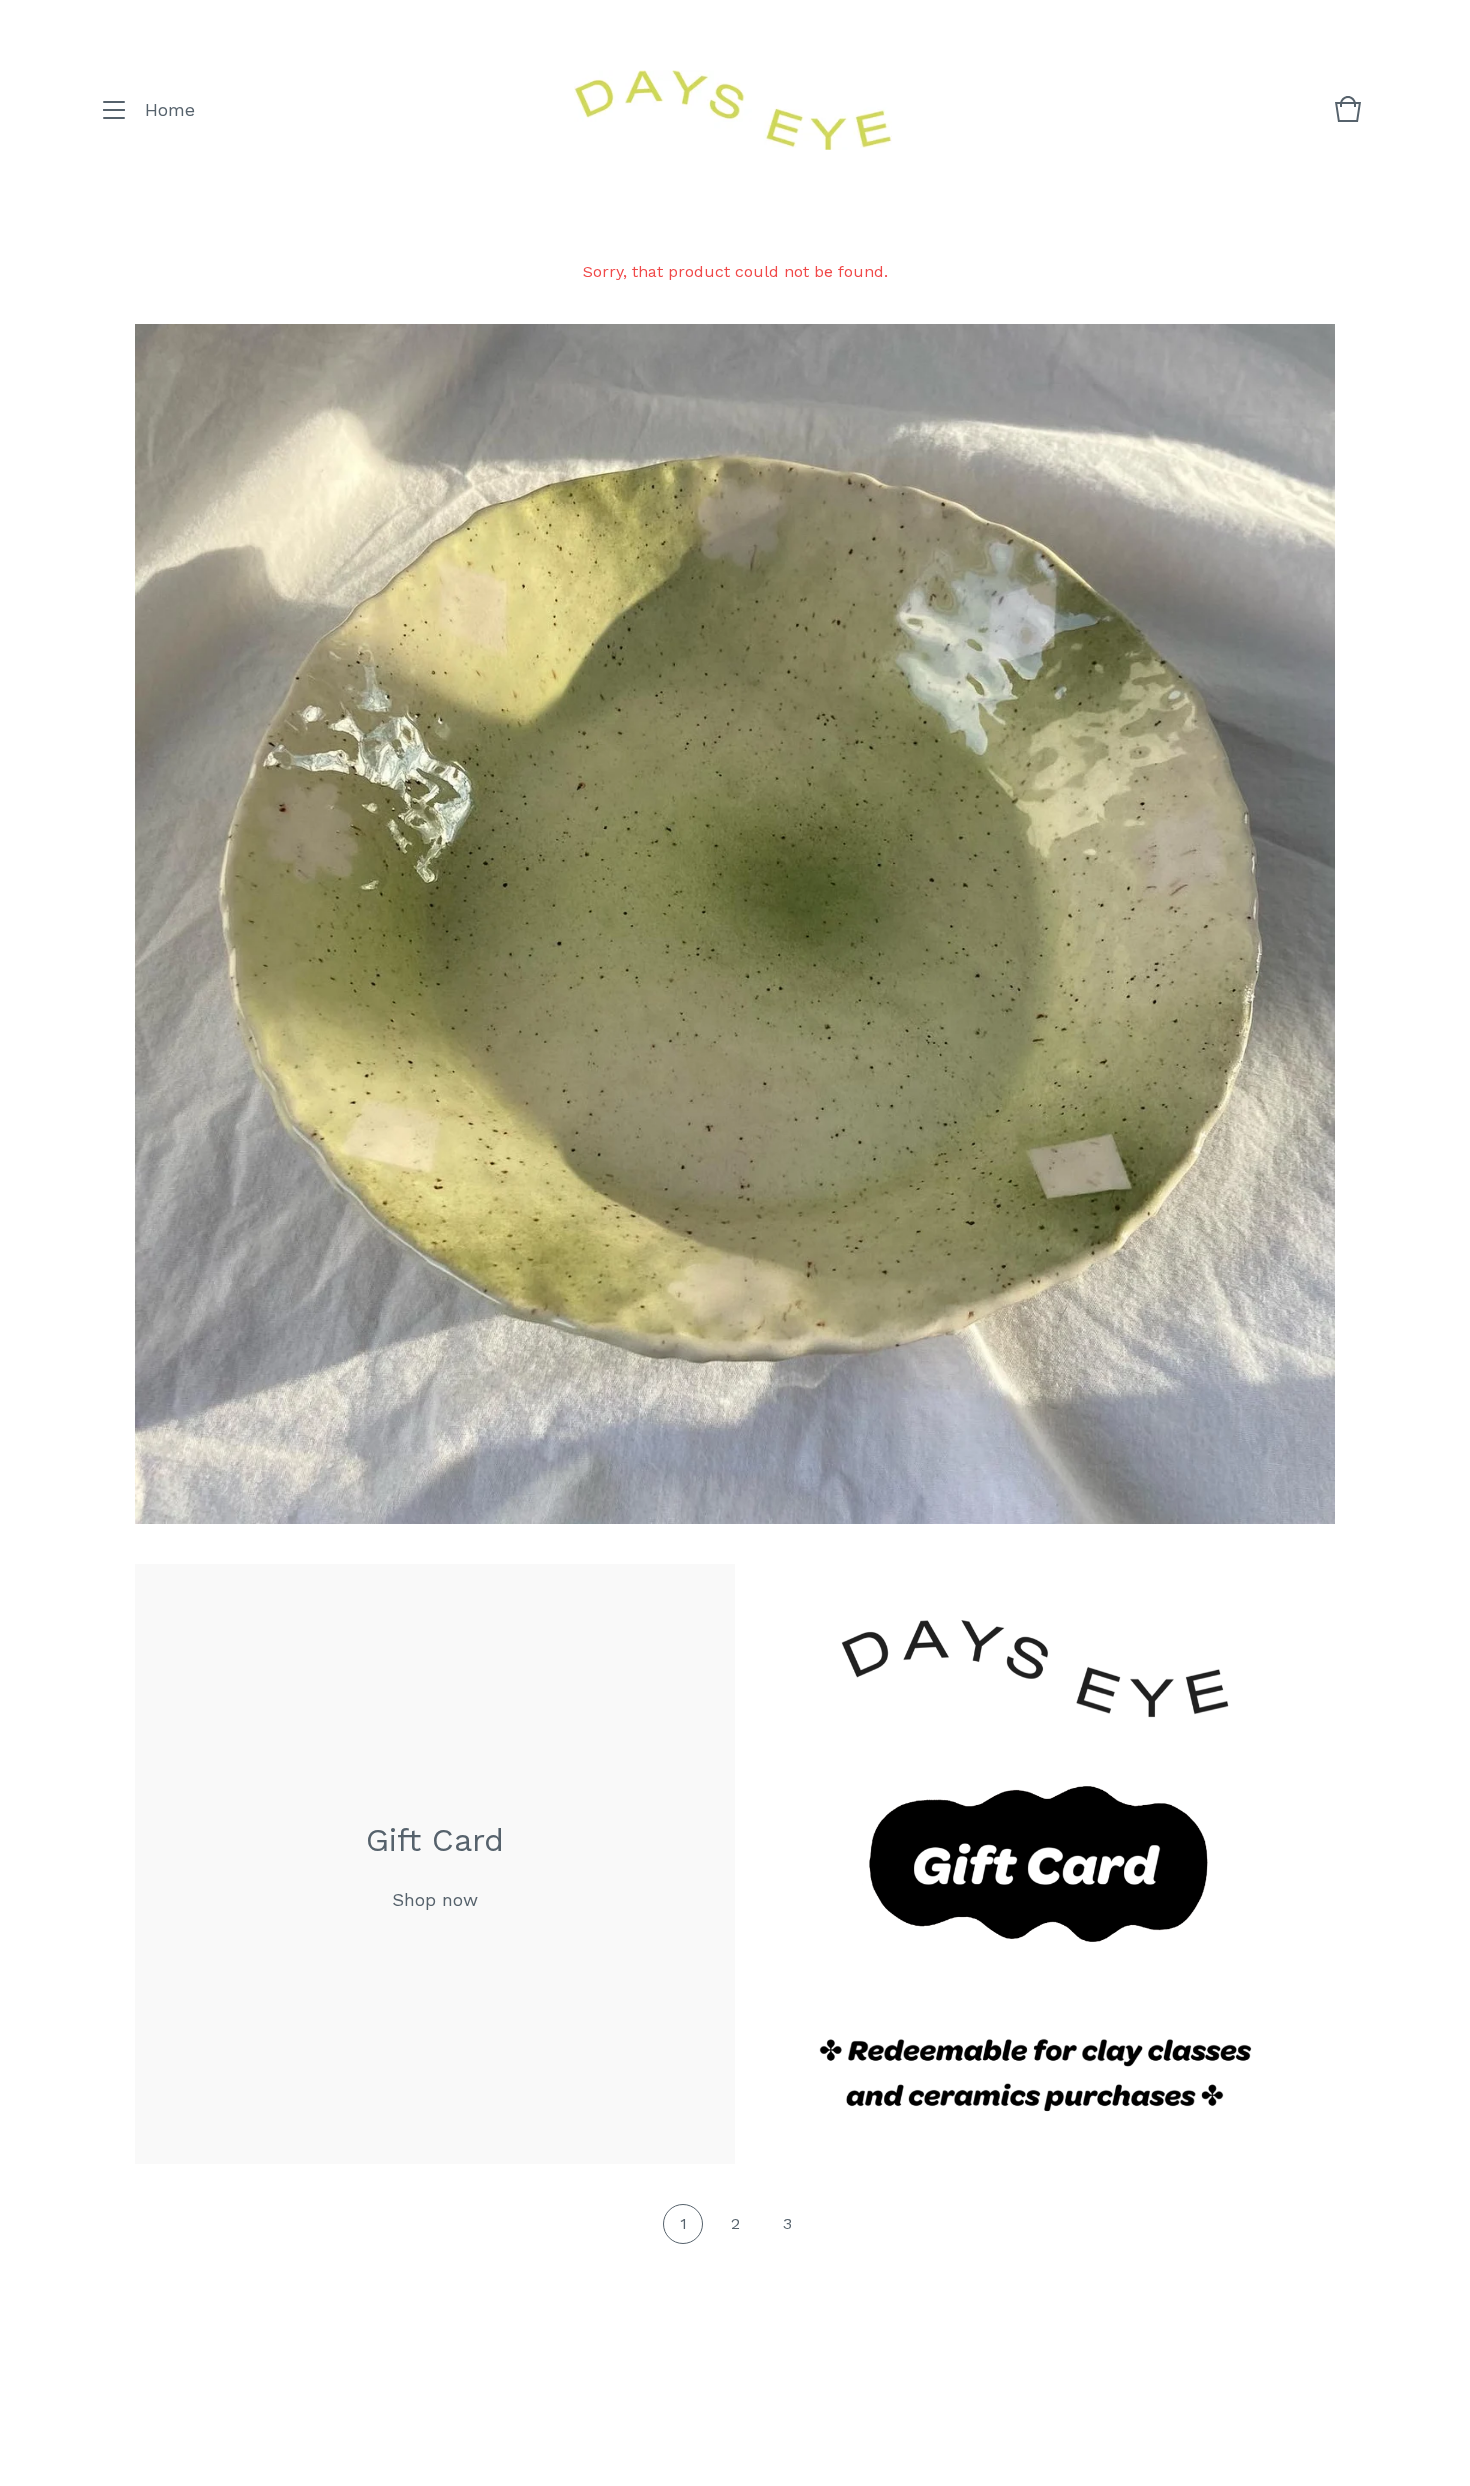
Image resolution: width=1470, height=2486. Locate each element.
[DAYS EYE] (732, 110)
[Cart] (1348, 118)
